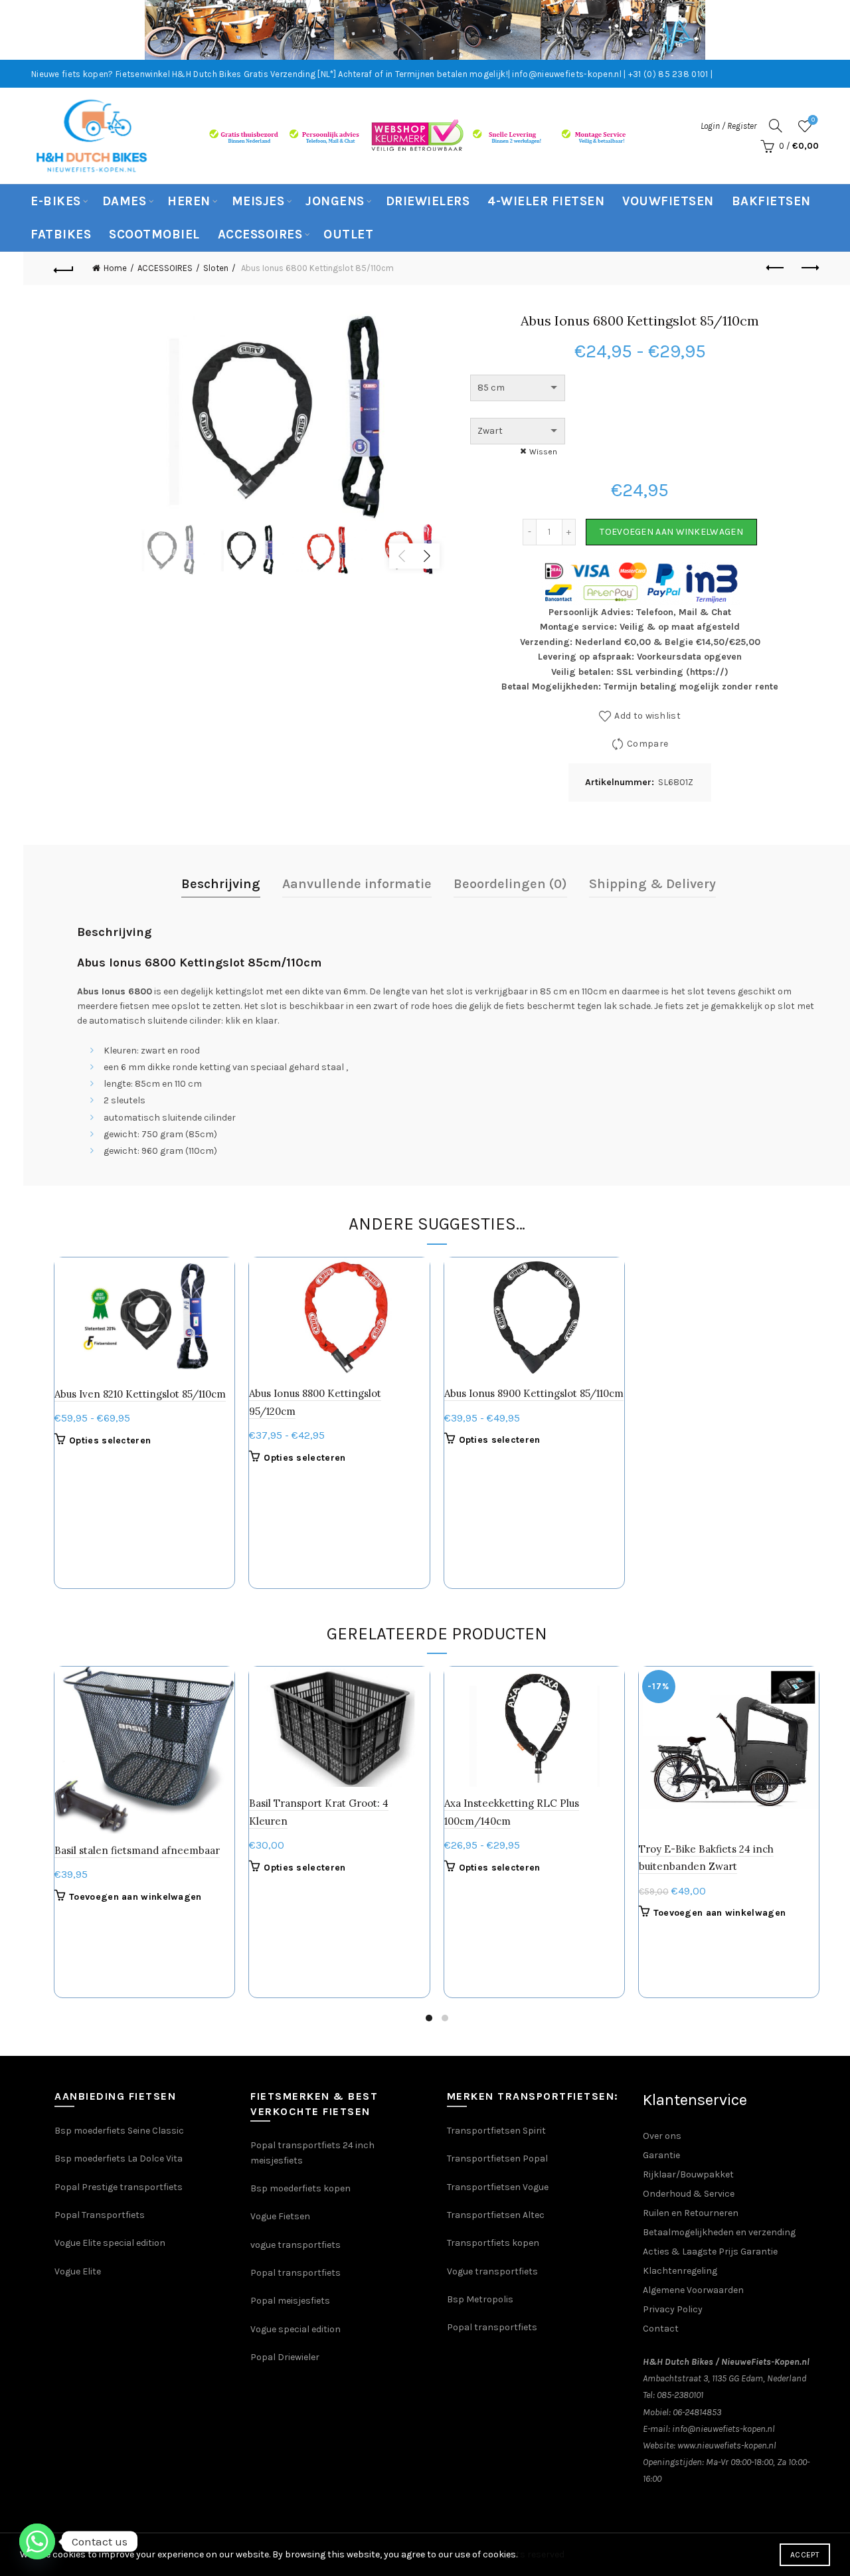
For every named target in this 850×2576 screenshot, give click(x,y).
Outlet (348, 234)
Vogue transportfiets (492, 2271)
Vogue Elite (79, 2271)
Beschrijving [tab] (221, 884)
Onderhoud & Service (689, 2194)
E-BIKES (56, 201)
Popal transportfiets (296, 2273)
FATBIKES (61, 234)
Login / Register (728, 126)
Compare (647, 744)
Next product (809, 268)
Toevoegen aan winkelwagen (671, 532)
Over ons (662, 2136)
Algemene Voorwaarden (693, 2290)
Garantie (661, 2155)
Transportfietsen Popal (497, 2159)
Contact (661, 2329)
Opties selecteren (110, 1440)
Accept (805, 2555)
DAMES (125, 201)
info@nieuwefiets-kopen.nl (723, 2429)
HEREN (189, 201)
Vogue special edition (296, 2329)
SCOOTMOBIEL (154, 234)
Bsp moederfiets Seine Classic (120, 2131)
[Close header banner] (830, 30)
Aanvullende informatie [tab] (357, 884)
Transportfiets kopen (493, 2243)
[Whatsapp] (37, 2541)
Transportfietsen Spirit (496, 2131)
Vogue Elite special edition (110, 2243)
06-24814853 (697, 2412)
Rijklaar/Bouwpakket (688, 2174)
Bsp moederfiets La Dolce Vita (119, 2159)
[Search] (776, 126)
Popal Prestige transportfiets (119, 2187)
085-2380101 (680, 2395)
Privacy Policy (673, 2309)
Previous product (776, 268)
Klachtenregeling (680, 2271)
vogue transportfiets (296, 2245)
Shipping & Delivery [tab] (652, 884)
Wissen (543, 452)
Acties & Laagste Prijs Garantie (710, 2252)
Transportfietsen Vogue (498, 2187)
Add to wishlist (647, 716)
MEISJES (258, 201)
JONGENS (335, 201)
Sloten (216, 268)
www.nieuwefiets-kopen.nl (727, 2445)
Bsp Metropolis (480, 2299)
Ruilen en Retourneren (691, 2213)
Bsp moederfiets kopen (300, 2188)
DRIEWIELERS (428, 201)
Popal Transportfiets (100, 2215)
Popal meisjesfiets (290, 2301)
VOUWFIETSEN (668, 201)
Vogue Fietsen (280, 2216)
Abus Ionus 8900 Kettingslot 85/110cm (534, 1393)
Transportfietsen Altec (496, 2215)
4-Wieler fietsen (546, 201)
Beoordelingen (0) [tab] (510, 884)
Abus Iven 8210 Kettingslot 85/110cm (140, 1394)
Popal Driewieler (285, 2357)
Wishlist (813, 120)
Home (115, 268)
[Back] (64, 268)
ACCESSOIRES (260, 234)
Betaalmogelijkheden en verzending (719, 2232)
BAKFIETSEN (771, 201)
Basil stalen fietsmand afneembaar (137, 1850)
